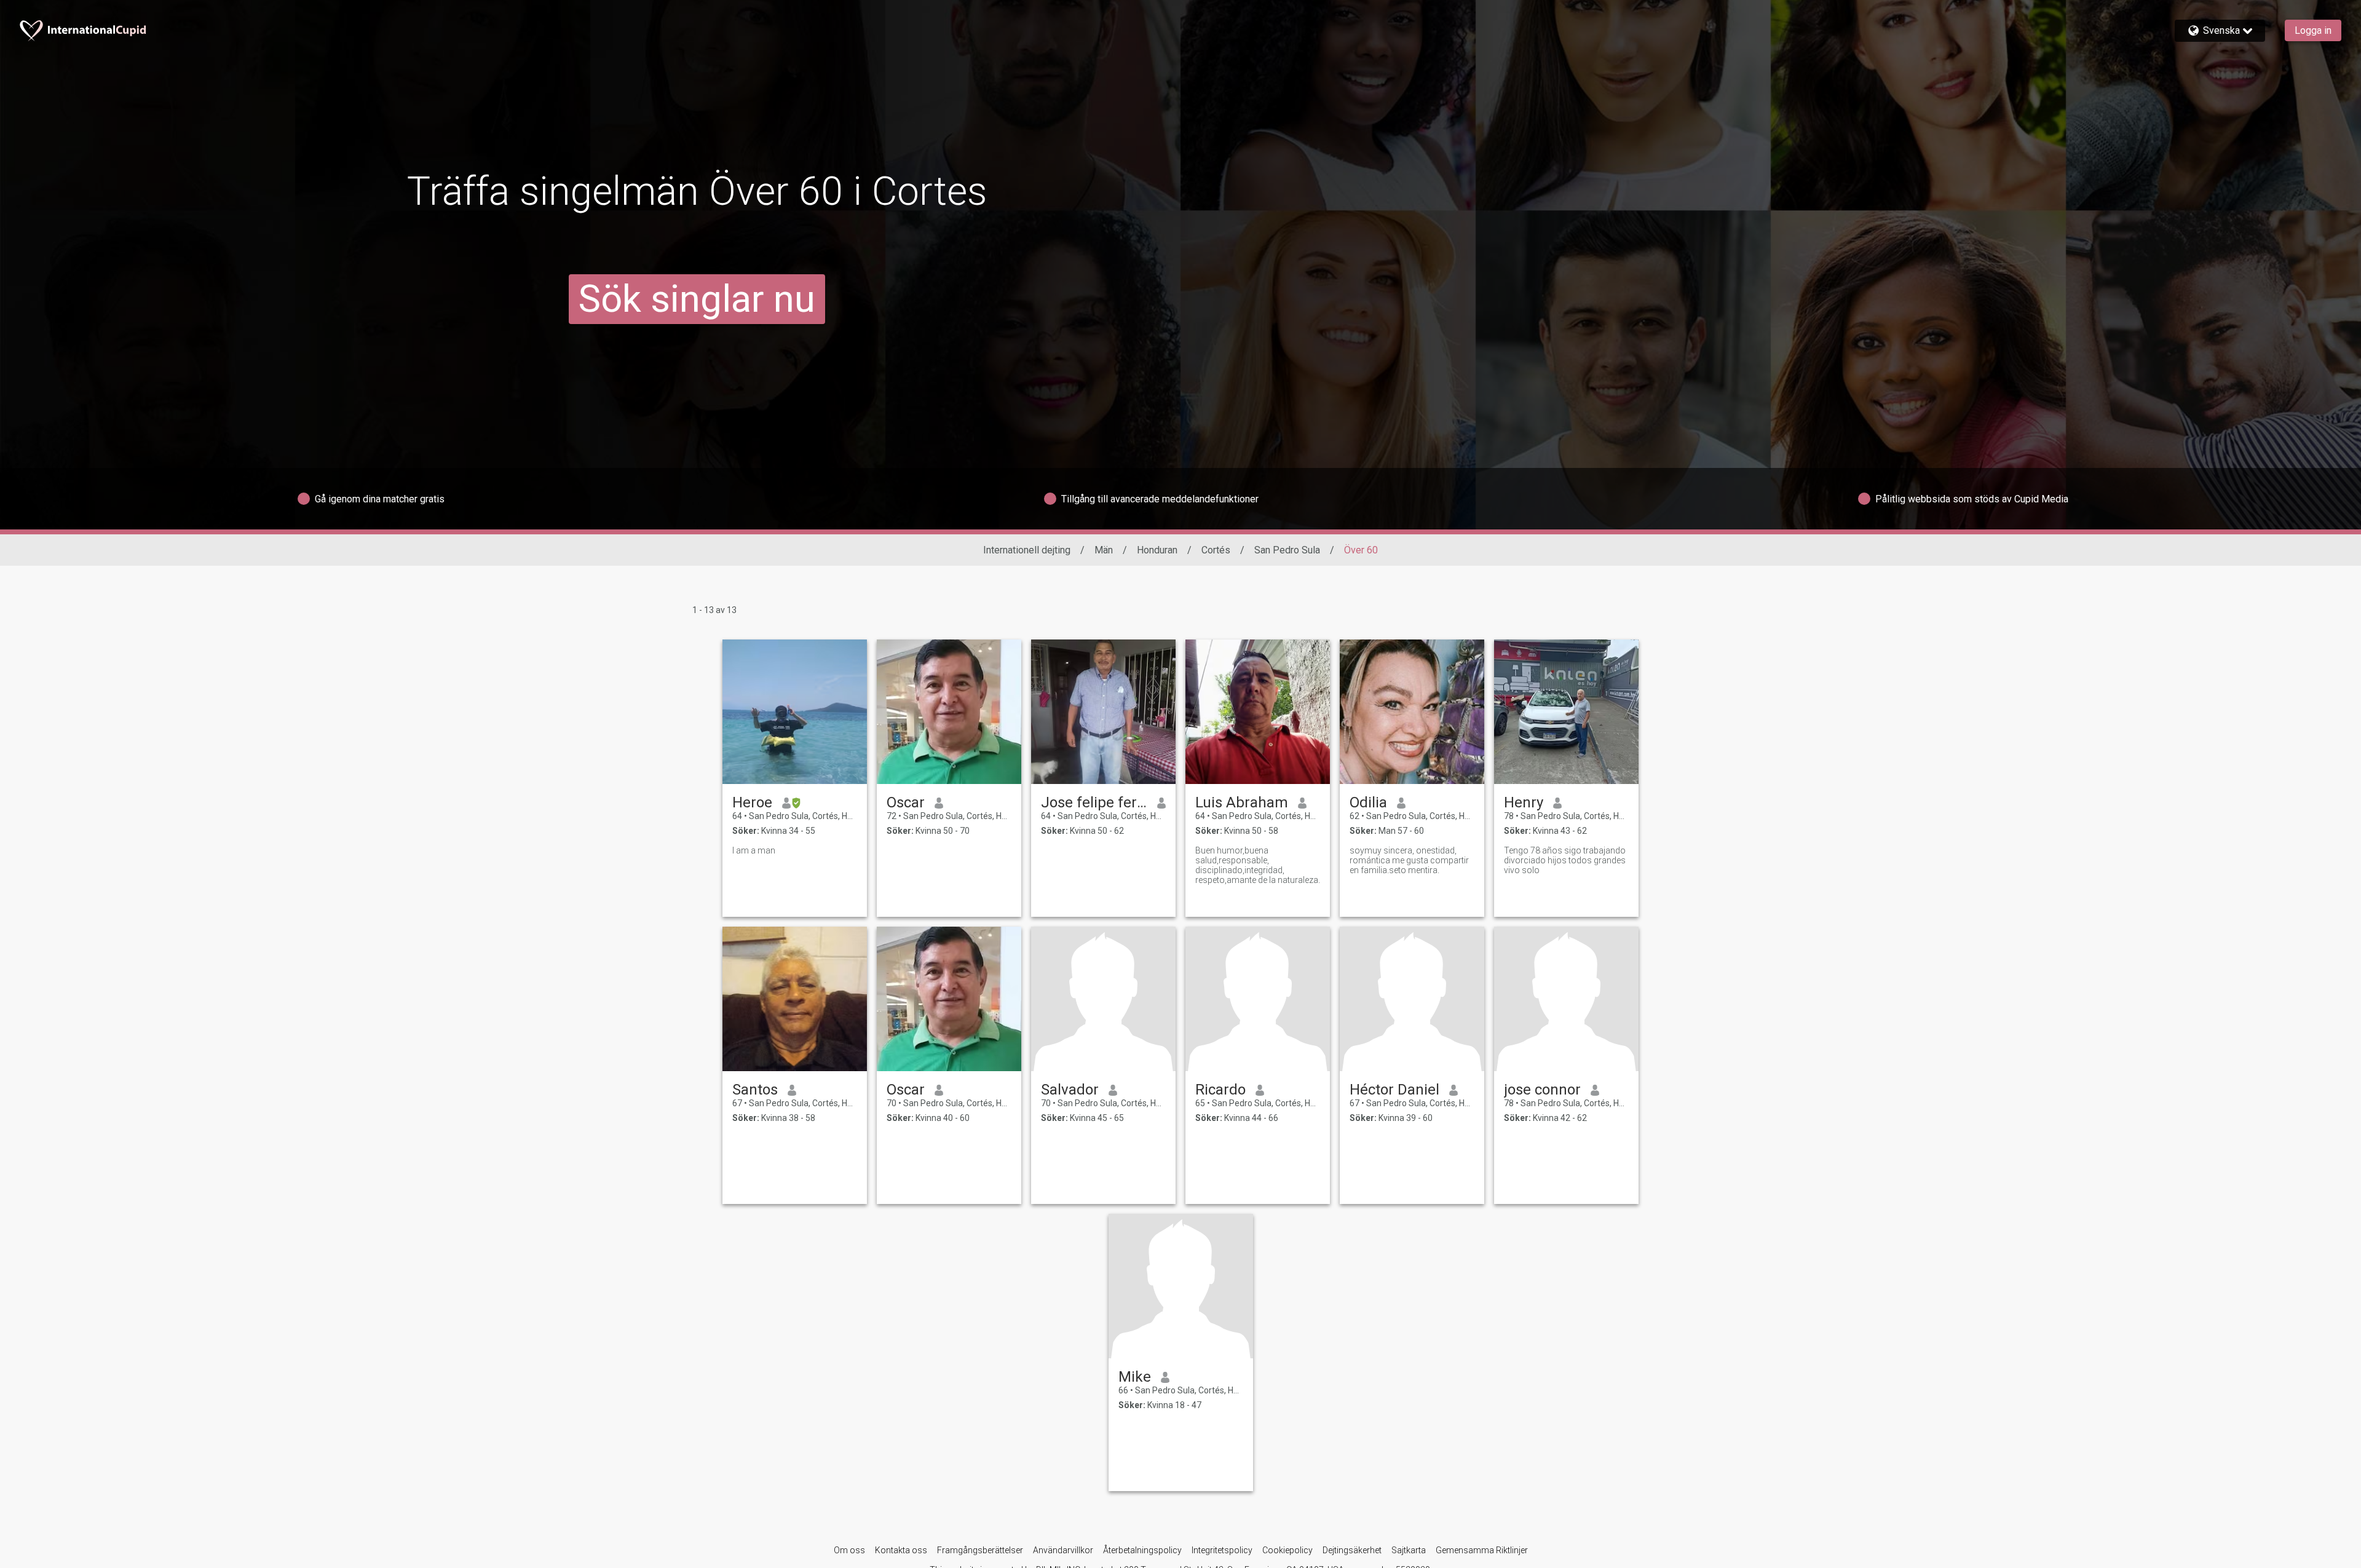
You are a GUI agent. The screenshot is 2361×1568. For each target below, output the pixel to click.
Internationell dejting (1027, 550)
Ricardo (1220, 1090)
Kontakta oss (901, 1550)
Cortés (1216, 550)
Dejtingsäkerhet (1352, 1550)
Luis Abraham (1242, 802)
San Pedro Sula (1287, 550)
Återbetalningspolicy (1142, 1550)
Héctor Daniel (1394, 1090)
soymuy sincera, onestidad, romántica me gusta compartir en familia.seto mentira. (1409, 860)
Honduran (1157, 550)
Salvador (1070, 1090)
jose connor (1542, 1090)
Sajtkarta (1409, 1550)
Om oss (849, 1550)
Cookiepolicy (1287, 1550)
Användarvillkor (1063, 1550)
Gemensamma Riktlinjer (1482, 1550)
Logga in (2313, 30)
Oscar (906, 802)
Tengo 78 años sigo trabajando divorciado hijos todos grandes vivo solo (1565, 860)
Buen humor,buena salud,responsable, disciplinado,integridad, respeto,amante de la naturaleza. (1258, 865)
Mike (1135, 1377)
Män (1104, 550)
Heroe (752, 802)
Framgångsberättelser (980, 1550)
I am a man (754, 850)
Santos (755, 1090)
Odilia (1368, 802)
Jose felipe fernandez (1094, 802)
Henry (1524, 802)
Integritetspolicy (1222, 1550)
